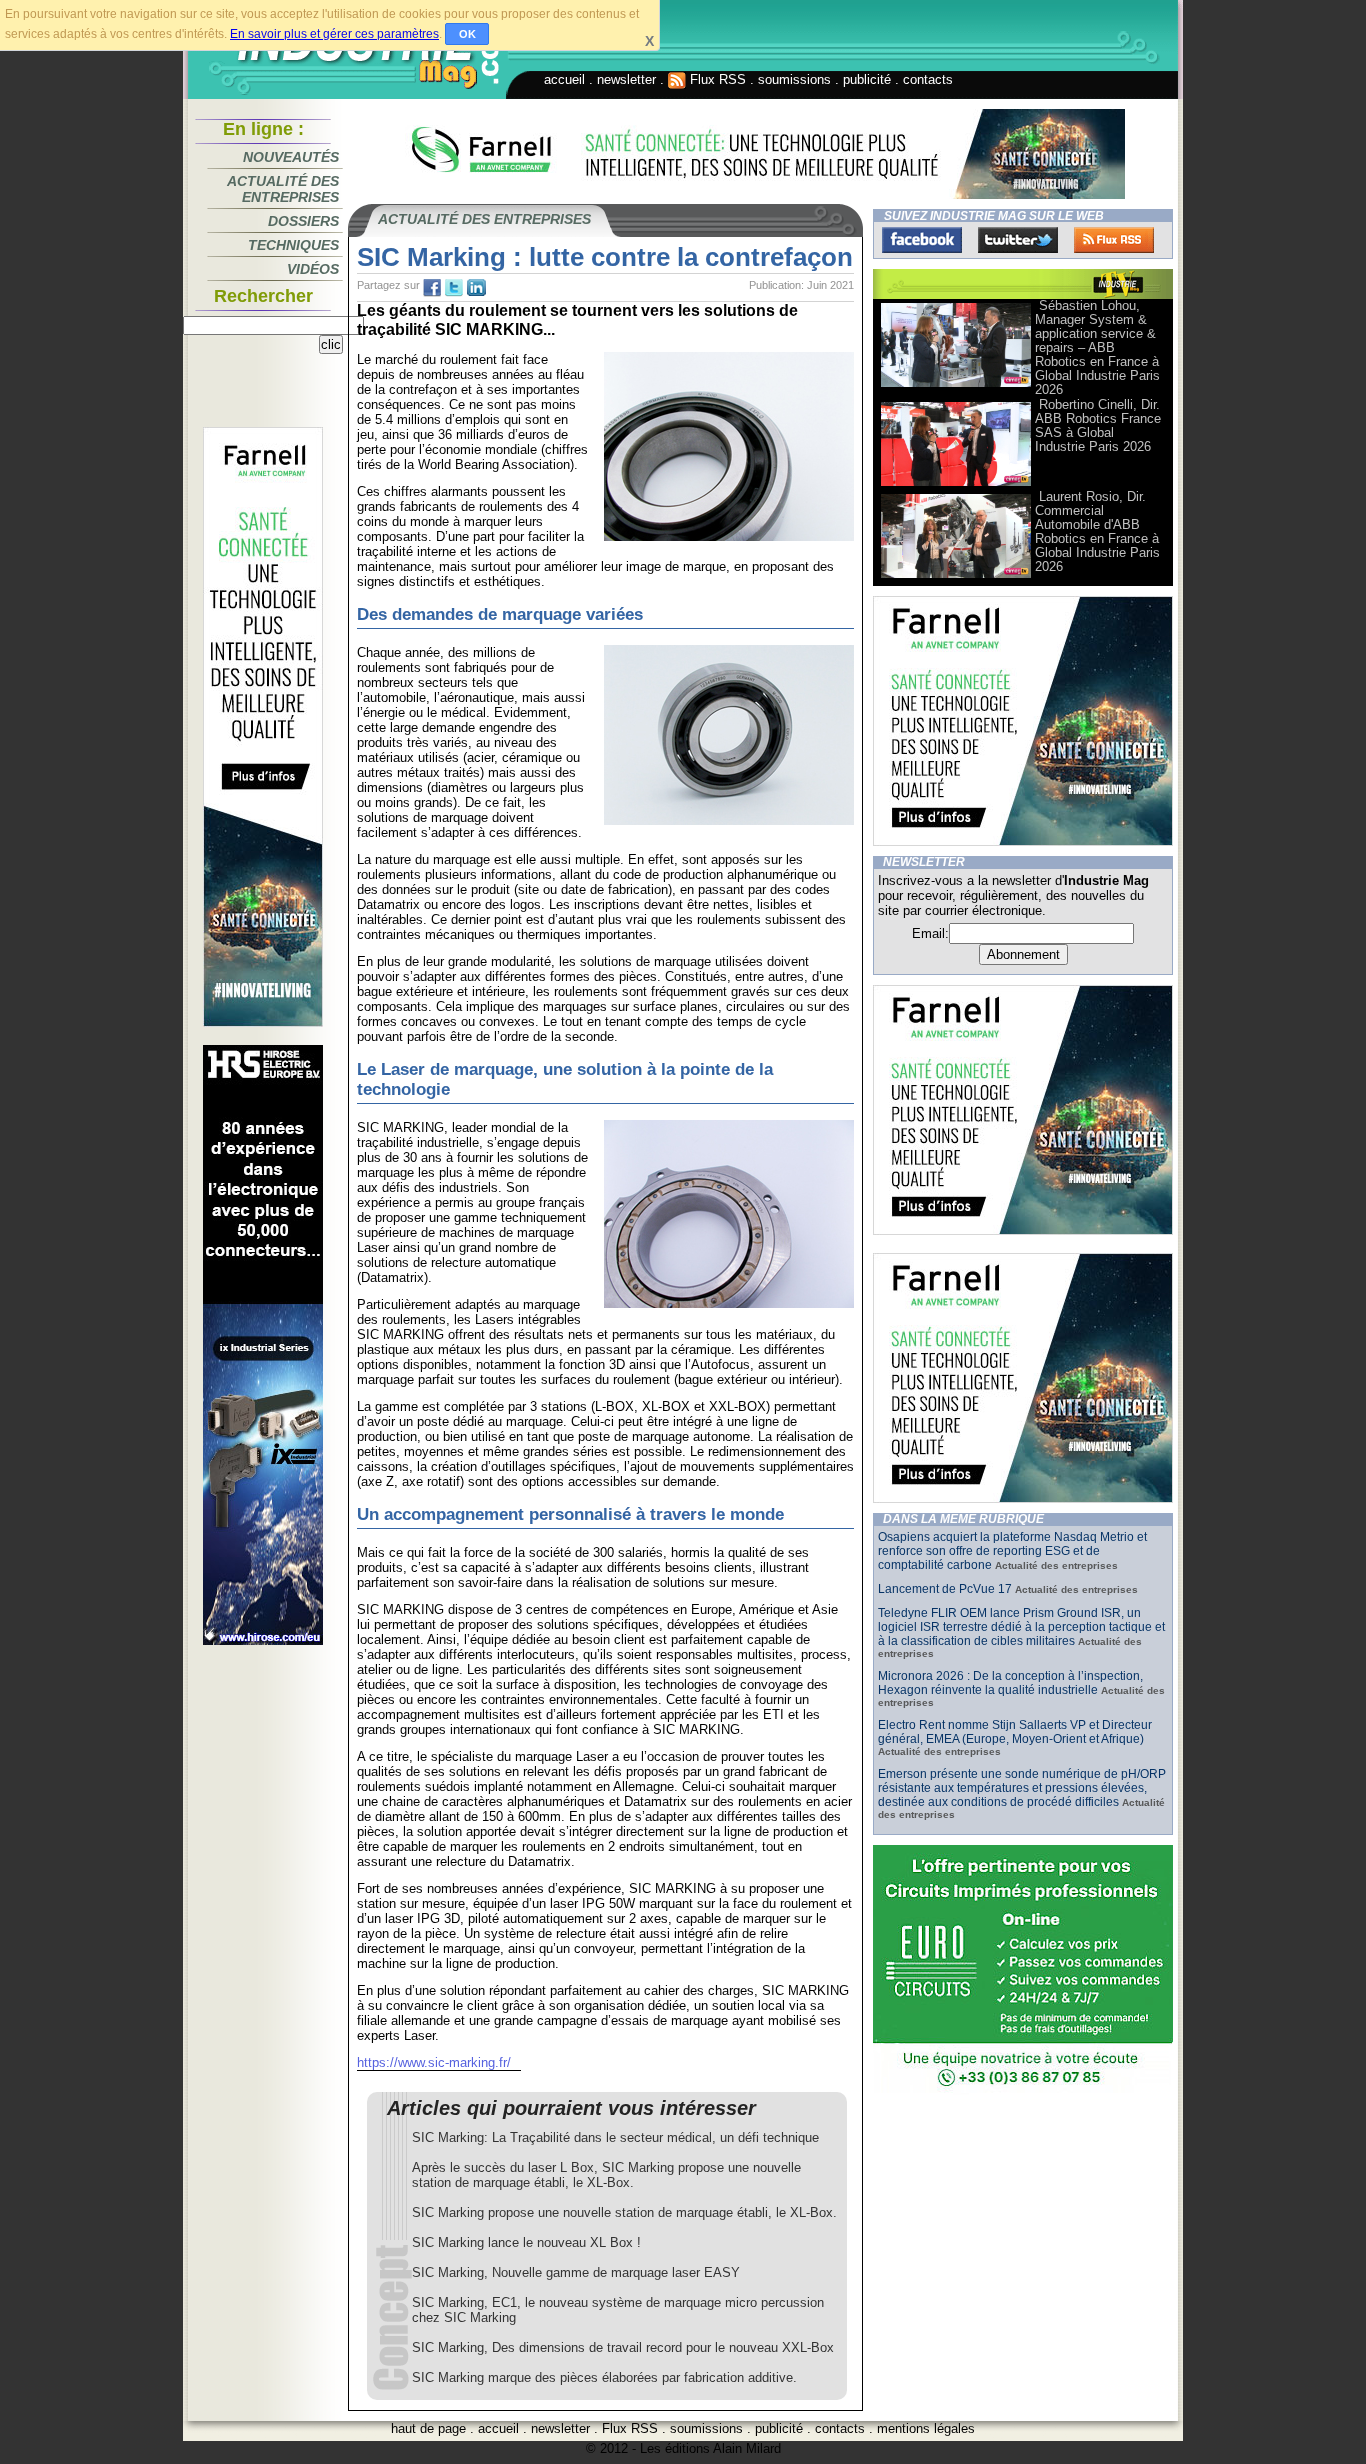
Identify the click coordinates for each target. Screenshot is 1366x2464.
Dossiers (303, 221)
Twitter (1018, 240)
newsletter (626, 79)
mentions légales (926, 2428)
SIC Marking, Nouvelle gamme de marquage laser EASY (576, 2272)
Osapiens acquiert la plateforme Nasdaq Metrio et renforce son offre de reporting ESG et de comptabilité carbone (1012, 1551)
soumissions (794, 79)
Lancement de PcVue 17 (945, 1589)
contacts (928, 79)
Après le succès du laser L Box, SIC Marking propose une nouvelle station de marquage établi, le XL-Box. (606, 2175)
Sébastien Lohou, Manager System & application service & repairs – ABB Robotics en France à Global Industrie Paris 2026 (1097, 347)
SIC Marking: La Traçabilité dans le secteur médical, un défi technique (615, 2137)
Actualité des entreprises (283, 189)
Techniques (293, 245)
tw (454, 288)
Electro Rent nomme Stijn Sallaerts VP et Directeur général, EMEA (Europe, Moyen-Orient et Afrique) (1015, 1732)
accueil (564, 79)
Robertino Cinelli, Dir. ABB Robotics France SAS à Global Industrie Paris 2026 (1098, 425)
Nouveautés (291, 157)
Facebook (922, 240)
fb (432, 288)
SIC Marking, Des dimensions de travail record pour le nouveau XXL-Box (623, 2347)
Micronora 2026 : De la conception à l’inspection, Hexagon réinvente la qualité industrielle (1010, 1683)
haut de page (428, 2428)
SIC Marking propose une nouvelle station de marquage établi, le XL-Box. (624, 2212)
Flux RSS (716, 79)
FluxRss (1114, 240)
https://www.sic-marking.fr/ (434, 2062)
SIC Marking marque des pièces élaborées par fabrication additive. (604, 2377)
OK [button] (467, 34)
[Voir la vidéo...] (956, 385)
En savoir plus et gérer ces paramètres (334, 34)
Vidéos (313, 269)
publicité (867, 79)
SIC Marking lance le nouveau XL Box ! (526, 2242)
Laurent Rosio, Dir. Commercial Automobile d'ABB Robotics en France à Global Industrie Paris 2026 (1097, 531)
